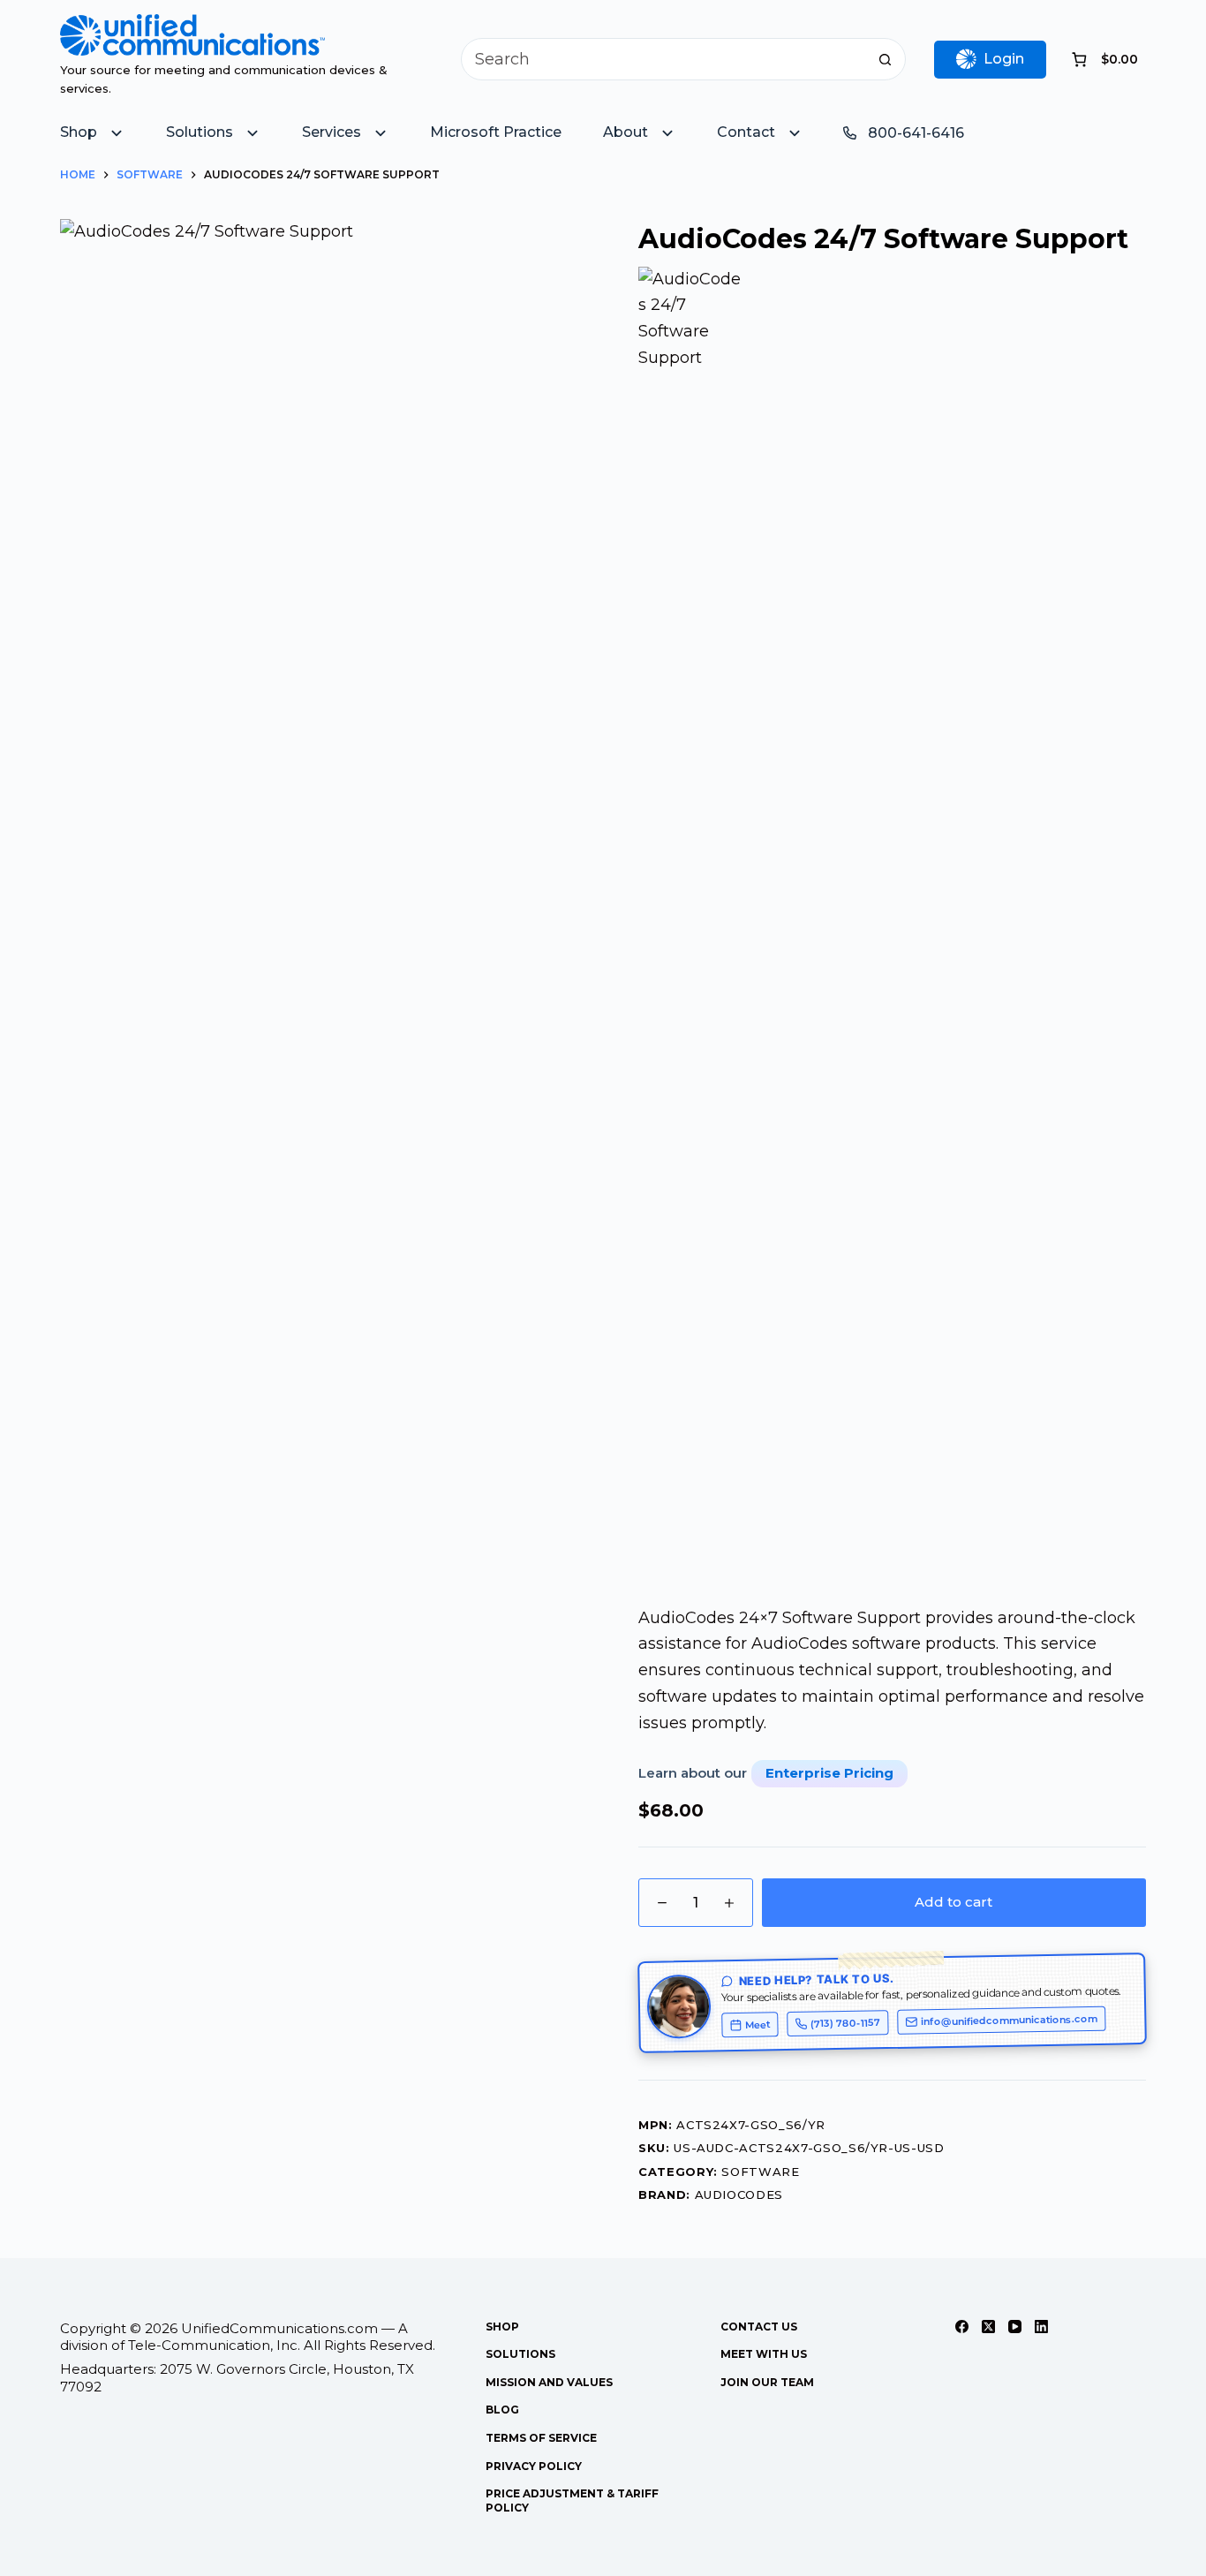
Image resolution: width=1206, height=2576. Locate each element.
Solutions (520, 2354)
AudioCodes (739, 2195)
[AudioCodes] (690, 929)
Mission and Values (549, 2382)
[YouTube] (1015, 2327)
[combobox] (663, 59)
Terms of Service (541, 2438)
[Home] (192, 26)
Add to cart (953, 1902)
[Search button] (885, 59)
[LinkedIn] (1041, 2327)
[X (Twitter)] (988, 2327)
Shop (502, 2327)
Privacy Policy (534, 2466)
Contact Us (759, 2327)
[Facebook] (962, 2327)
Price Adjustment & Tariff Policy (572, 2500)
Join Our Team (767, 2382)
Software (760, 2172)
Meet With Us (764, 2354)
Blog (502, 2410)
